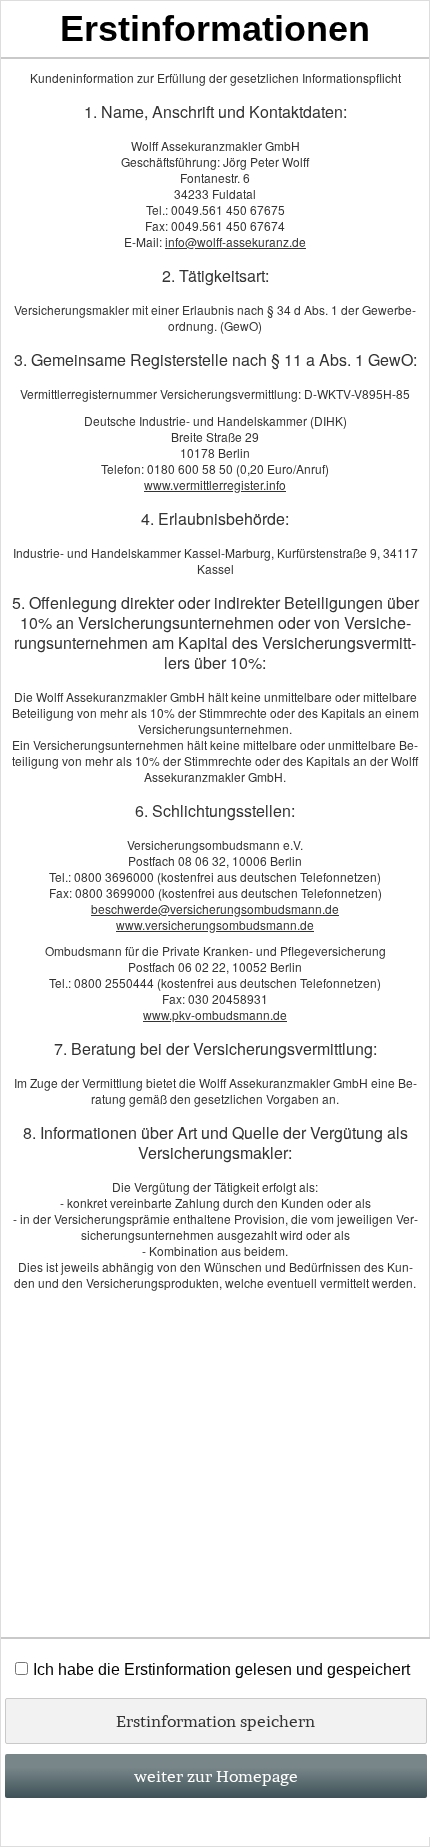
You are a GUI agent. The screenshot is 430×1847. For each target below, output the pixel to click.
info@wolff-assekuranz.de (235, 241)
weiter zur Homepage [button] (216, 1776)
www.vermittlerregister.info (215, 484)
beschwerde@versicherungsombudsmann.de (215, 908)
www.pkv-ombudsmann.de (215, 1014)
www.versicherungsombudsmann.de (215, 924)
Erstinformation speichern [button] (215, 1721)
